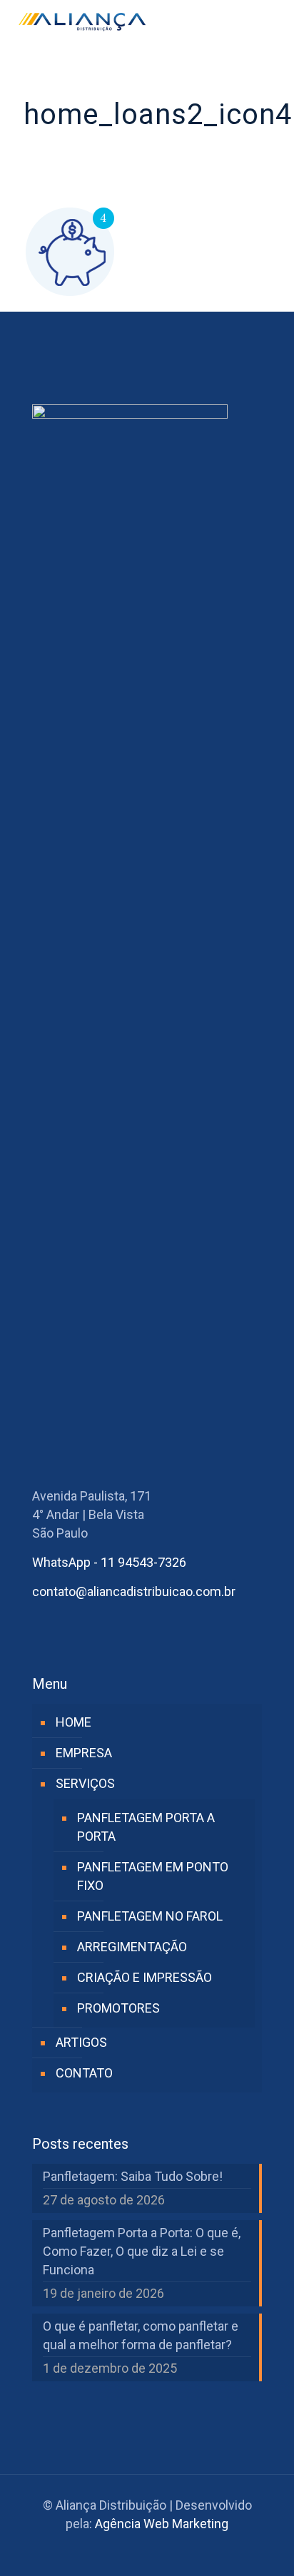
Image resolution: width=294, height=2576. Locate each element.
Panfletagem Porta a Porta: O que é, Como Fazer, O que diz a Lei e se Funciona (142, 2251)
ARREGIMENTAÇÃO (132, 1947)
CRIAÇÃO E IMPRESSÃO (145, 1977)
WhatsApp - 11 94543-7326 (109, 1562)
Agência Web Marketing (162, 2524)
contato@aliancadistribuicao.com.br (134, 1591)
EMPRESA (84, 1753)
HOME (73, 1722)
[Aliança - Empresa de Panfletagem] (82, 21)
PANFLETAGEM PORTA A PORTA (146, 1827)
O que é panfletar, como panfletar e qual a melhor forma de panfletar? (141, 2335)
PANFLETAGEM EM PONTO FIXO (153, 1876)
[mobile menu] (275, 21)
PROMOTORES (118, 2008)
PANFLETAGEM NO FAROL (150, 1916)
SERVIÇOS (85, 1783)
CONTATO (84, 2073)
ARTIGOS (81, 2042)
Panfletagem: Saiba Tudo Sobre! (133, 2176)
